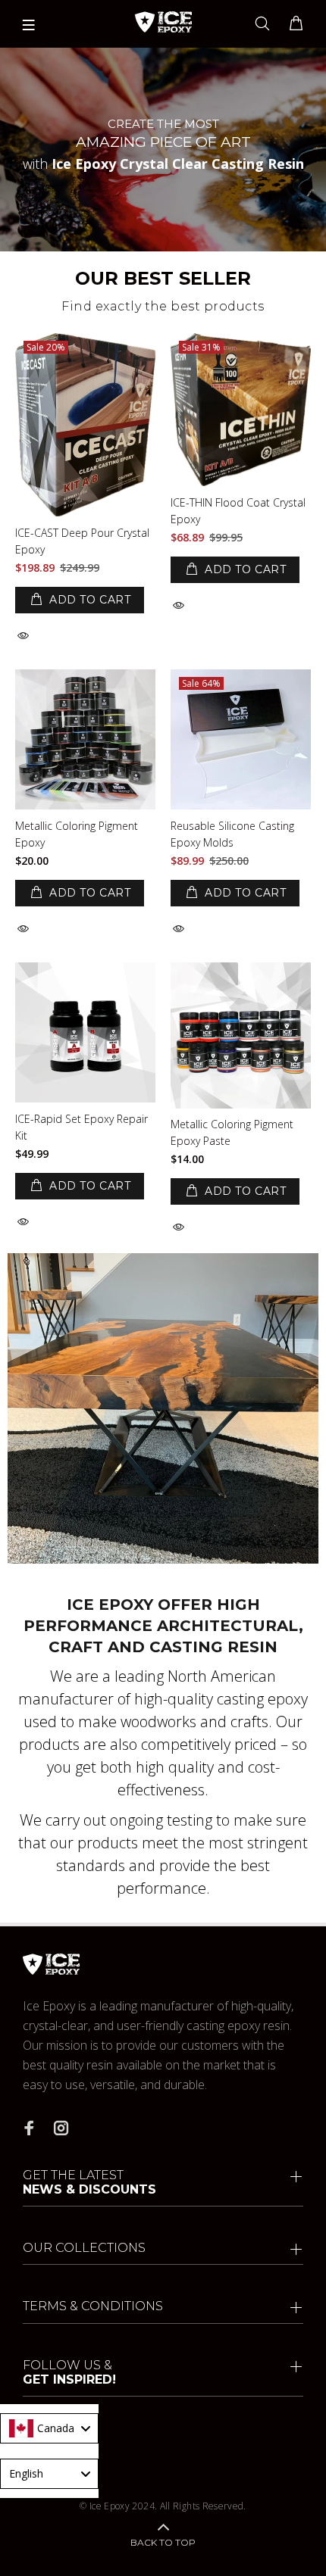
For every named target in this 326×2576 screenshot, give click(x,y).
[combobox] (49, 2428)
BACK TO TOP (163, 2542)
